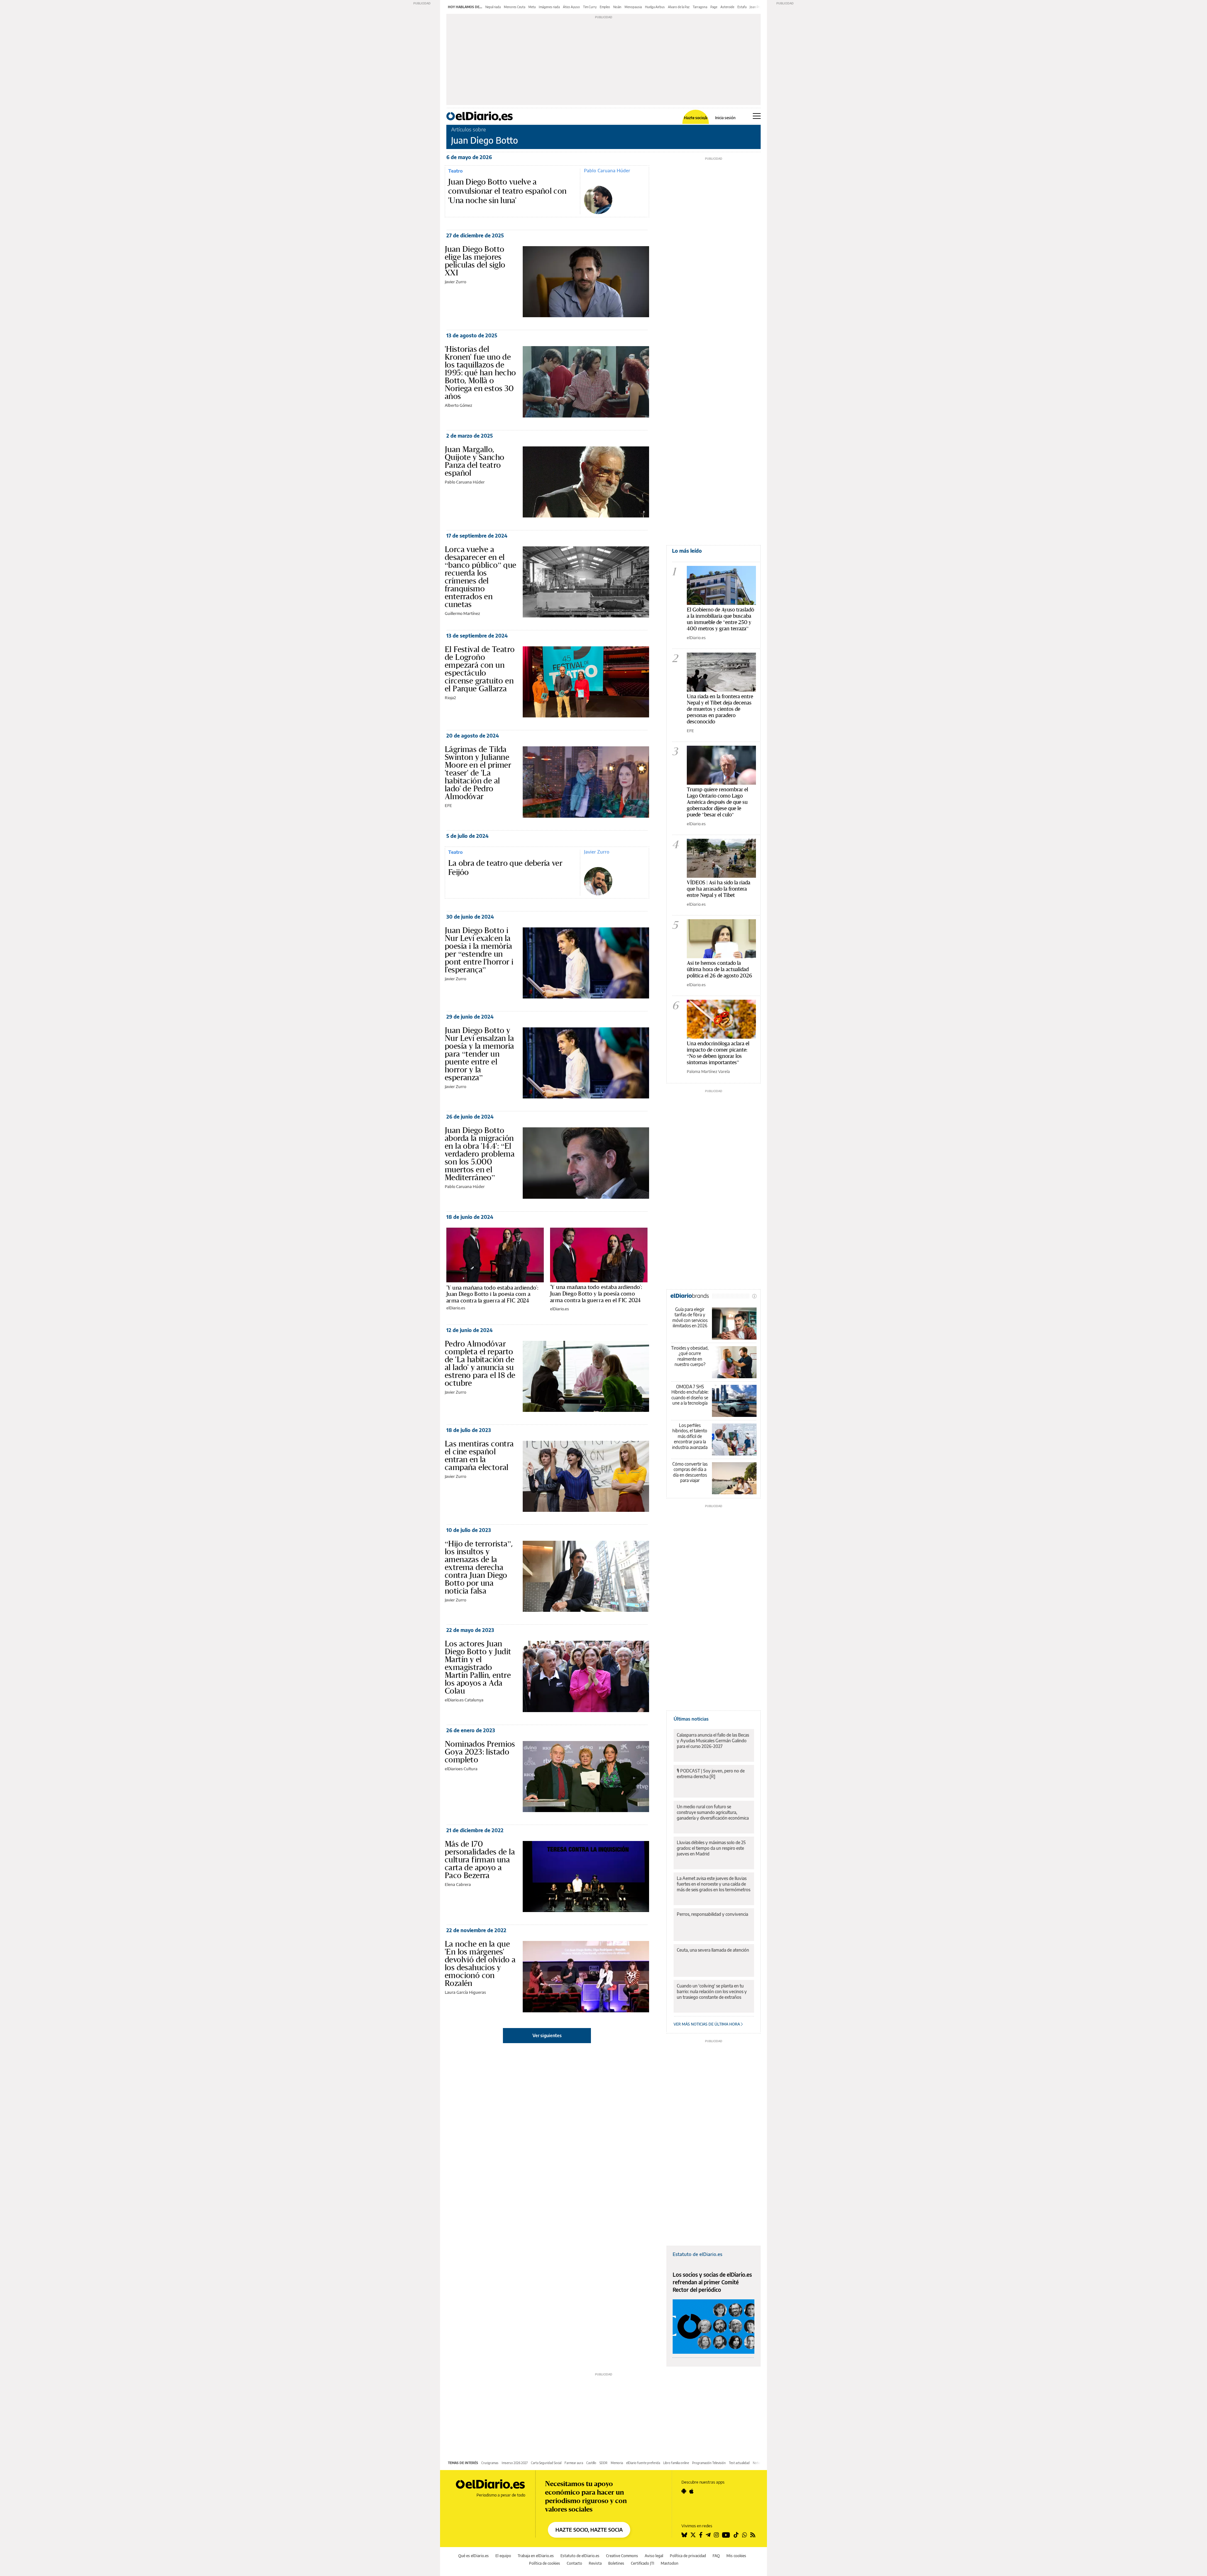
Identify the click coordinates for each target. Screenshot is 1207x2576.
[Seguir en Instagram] (716, 2535)
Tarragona (700, 7)
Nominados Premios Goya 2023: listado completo (480, 1752)
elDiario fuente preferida (643, 2463)
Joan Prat (756, 7)
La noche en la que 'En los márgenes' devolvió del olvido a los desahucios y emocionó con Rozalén (480, 1963)
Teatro (455, 171)
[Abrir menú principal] (757, 116)
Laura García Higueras (465, 1992)
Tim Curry (590, 7)
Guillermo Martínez (462, 613)
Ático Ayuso (571, 7)
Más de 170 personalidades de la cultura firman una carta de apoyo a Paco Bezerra (480, 1860)
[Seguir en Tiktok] (736, 2535)
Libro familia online (676, 2463)
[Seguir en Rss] (753, 2535)
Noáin (617, 7)
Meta (532, 7)
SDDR (603, 2463)
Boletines (616, 2563)
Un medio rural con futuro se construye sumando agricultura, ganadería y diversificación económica (713, 1812)
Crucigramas (490, 2463)
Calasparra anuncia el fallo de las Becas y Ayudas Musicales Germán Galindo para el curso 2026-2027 (713, 1741)
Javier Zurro (455, 282)
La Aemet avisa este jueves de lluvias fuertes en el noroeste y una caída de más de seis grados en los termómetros (714, 1884)
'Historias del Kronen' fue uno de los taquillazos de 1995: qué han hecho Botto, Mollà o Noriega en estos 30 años (480, 373)
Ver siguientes (547, 2035)
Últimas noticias (691, 1719)
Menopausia (633, 7)
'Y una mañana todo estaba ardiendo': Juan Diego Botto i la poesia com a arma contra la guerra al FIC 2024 (492, 1294)
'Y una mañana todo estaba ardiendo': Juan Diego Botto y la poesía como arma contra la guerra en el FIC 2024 (596, 1294)
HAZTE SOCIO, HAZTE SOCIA (589, 2530)
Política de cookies (545, 2563)
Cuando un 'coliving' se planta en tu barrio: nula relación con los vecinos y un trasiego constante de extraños (712, 1991)
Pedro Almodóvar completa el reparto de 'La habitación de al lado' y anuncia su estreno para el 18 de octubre (480, 1363)
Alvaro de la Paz (679, 7)
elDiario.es (456, 1308)
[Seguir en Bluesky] (684, 2535)
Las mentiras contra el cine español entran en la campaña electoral (479, 1455)
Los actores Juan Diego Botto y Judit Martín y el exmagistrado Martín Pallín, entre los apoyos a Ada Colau (478, 1667)
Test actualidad (739, 2463)
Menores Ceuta (515, 7)
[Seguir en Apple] (692, 2491)
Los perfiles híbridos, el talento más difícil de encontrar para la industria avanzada (690, 1436)
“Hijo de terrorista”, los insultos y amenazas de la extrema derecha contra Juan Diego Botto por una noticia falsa (479, 1567)
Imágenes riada (549, 7)
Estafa (742, 7)
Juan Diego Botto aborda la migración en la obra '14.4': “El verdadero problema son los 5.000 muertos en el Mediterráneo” (480, 1154)
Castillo (591, 2463)
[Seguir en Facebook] (701, 2535)
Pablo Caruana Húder (607, 170)
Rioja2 (450, 698)
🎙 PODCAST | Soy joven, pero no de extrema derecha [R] (711, 1774)
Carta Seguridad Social (546, 2463)
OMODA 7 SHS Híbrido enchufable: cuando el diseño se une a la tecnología (690, 1395)
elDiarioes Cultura (461, 1769)
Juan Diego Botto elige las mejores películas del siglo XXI (475, 261)
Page (714, 7)
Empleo (605, 7)
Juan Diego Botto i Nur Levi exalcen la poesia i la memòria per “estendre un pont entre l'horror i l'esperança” (479, 950)
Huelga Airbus (655, 7)
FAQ (716, 2556)
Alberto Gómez (458, 405)
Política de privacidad (688, 2556)
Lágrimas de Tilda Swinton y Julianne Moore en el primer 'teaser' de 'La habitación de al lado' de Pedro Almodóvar (478, 773)
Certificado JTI (642, 2563)
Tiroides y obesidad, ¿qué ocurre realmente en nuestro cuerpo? (690, 1356)
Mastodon (670, 2563)
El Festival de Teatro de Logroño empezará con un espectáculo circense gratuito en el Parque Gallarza (480, 669)
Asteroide (727, 7)
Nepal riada (493, 7)
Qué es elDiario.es (474, 2556)
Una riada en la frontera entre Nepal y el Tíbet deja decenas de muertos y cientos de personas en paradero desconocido (720, 709)
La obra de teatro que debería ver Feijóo (505, 868)
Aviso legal (654, 2556)
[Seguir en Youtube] (726, 2535)
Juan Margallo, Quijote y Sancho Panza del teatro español (474, 461)
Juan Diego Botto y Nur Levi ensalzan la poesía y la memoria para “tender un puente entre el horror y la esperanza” (479, 1054)
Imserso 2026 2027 (515, 2463)
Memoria (617, 2463)
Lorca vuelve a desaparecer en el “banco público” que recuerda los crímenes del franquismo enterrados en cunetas (481, 577)
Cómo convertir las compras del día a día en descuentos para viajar (690, 1472)
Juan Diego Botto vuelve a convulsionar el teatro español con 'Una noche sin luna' (507, 191)
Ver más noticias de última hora (707, 2024)
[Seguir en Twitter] (693, 2535)
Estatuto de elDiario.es (697, 2254)
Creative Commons (622, 2556)
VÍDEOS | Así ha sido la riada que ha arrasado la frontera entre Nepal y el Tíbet (719, 889)
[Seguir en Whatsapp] (745, 2535)
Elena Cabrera (458, 1884)
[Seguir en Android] (684, 2491)
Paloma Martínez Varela (708, 1071)
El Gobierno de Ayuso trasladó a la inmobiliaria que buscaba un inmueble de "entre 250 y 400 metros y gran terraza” (720, 619)
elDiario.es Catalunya (464, 1700)
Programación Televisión (709, 2463)
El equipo (503, 2556)
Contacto (574, 2563)
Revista (595, 2563)
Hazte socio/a (696, 118)
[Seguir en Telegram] (708, 2535)
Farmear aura (574, 2463)
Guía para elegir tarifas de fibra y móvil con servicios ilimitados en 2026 (690, 1318)
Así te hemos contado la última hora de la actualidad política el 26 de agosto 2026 (719, 969)
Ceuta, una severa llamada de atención (713, 1950)
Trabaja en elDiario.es (536, 2556)
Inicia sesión (725, 118)
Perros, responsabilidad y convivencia (712, 1914)
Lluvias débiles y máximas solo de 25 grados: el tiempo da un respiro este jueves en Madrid (711, 1848)
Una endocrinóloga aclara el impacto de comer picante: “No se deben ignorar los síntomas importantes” (718, 1053)
